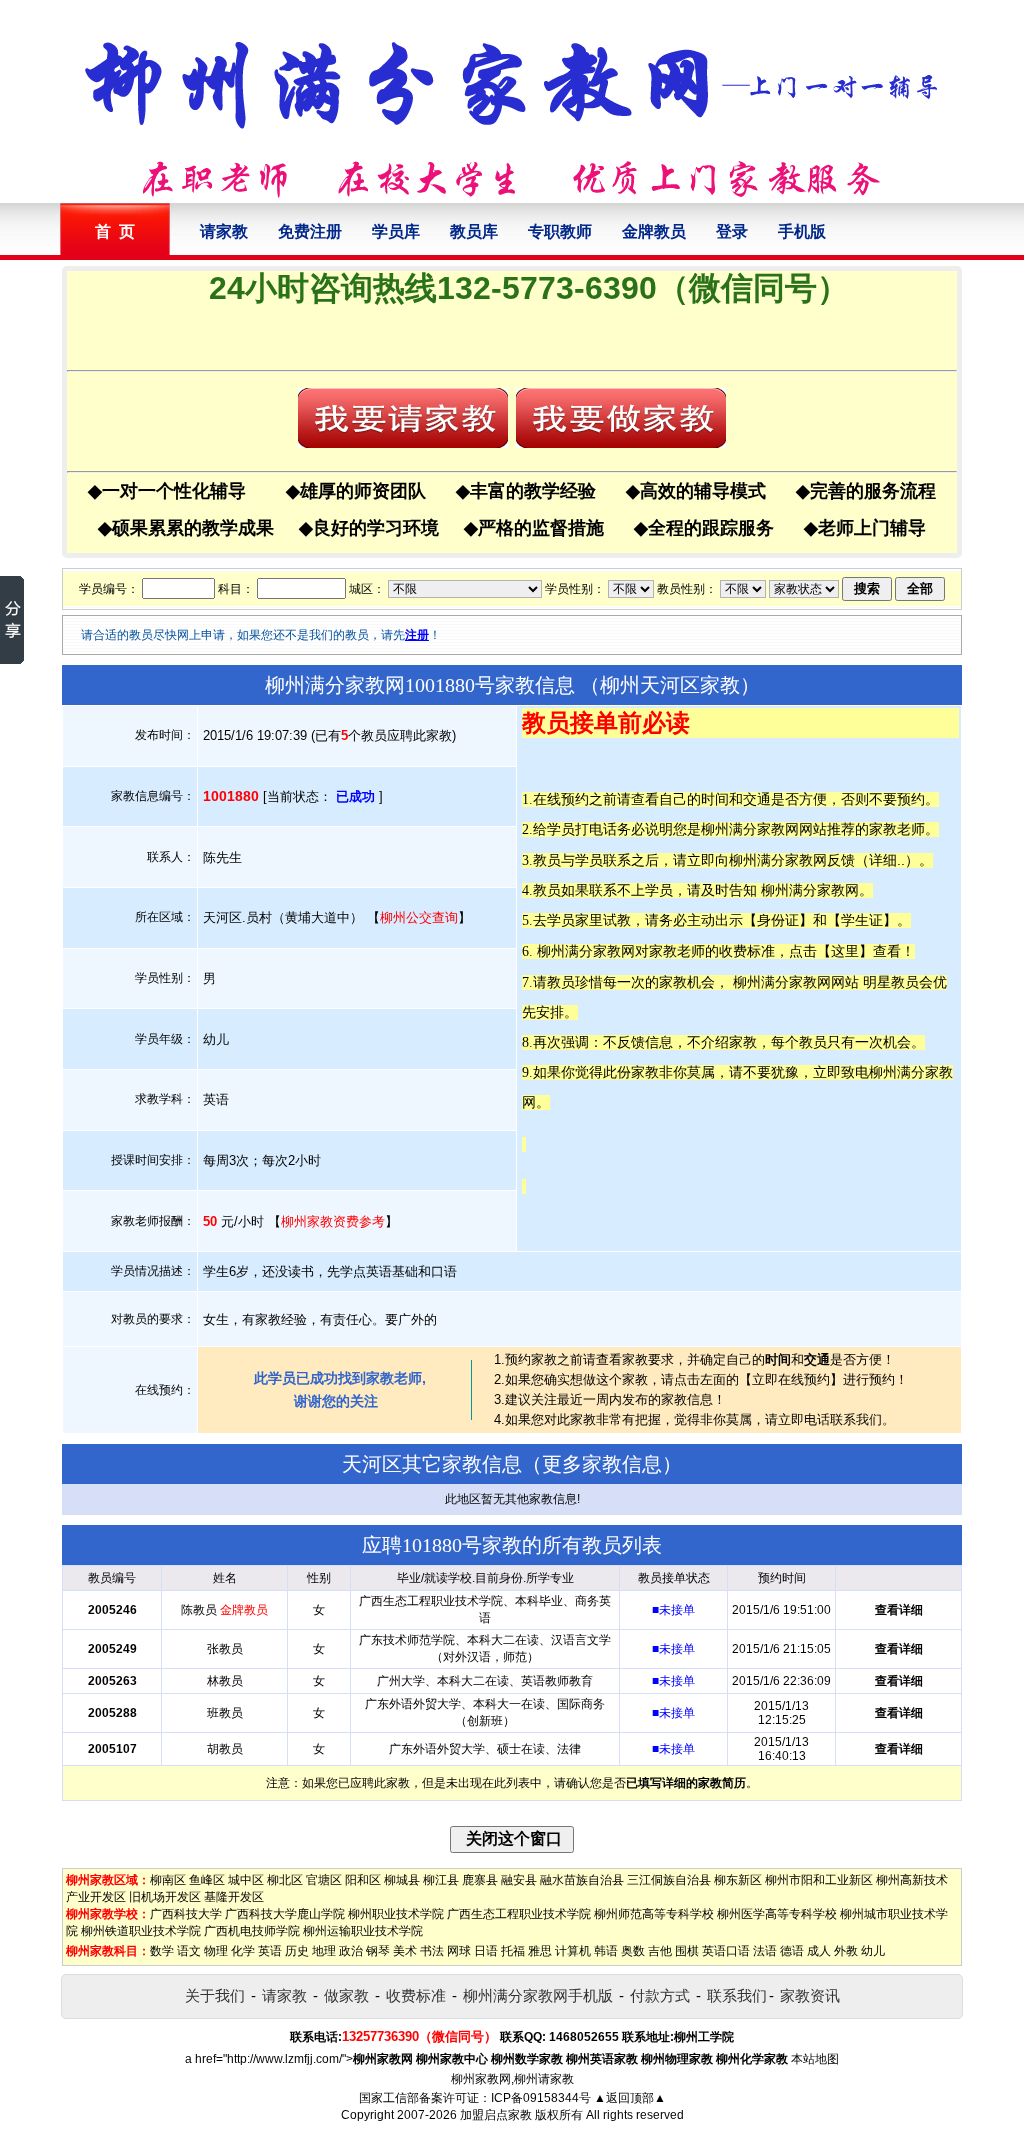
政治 (351, 1951)
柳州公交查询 (419, 917)
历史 (297, 1951)
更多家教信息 (602, 1464)
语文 (189, 1951)
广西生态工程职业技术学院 (519, 1914)
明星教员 (891, 982)
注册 (417, 635)
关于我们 (215, 1995)
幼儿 (873, 1951)
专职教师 (560, 231)
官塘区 (324, 1880)
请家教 (224, 231)
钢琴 (378, 1951)
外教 (846, 1951)
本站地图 (815, 2059)
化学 (243, 1951)
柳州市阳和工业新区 (819, 1880)
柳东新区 (738, 1880)
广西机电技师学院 (252, 1931)
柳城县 (402, 1880)
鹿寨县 (480, 1880)
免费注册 (310, 231)
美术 (405, 1951)
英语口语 (726, 1951)
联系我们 (737, 1995)
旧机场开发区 (165, 1897)
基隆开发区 (234, 1897)
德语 (792, 1951)
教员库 (474, 231)
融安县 (519, 1880)
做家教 (346, 1995)
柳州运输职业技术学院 (363, 1931)
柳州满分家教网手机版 (538, 1995)
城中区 (246, 1880)
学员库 (396, 231)
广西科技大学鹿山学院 (285, 1914)
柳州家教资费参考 (333, 1221)
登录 (732, 231)
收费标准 (416, 1995)
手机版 (802, 231)
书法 (432, 1951)
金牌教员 (654, 231)
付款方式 (660, 1995)
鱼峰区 (207, 1880)
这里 (845, 951)
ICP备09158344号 (541, 2098)
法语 (765, 1951)
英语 (270, 1951)
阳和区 (363, 1880)
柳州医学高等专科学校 (777, 1914)
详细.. (887, 860)
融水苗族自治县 (582, 1880)
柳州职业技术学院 (396, 1914)
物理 (216, 1951)
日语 (486, 1951)
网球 (459, 1951)
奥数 (633, 1951)
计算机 (573, 1951)
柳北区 (285, 1880)
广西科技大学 (186, 1914)
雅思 (540, 1951)
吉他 (660, 1951)
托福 (513, 1951)
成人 (819, 1951)
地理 (324, 1951)
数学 (162, 1951)
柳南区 (168, 1880)
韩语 (606, 1951)
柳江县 (441, 1880)
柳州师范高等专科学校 (654, 1914)
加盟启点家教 (496, 2115)
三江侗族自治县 (669, 1880)
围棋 (687, 1951)
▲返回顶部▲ (630, 2098)
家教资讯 (810, 1995)
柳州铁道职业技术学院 (141, 1931)
